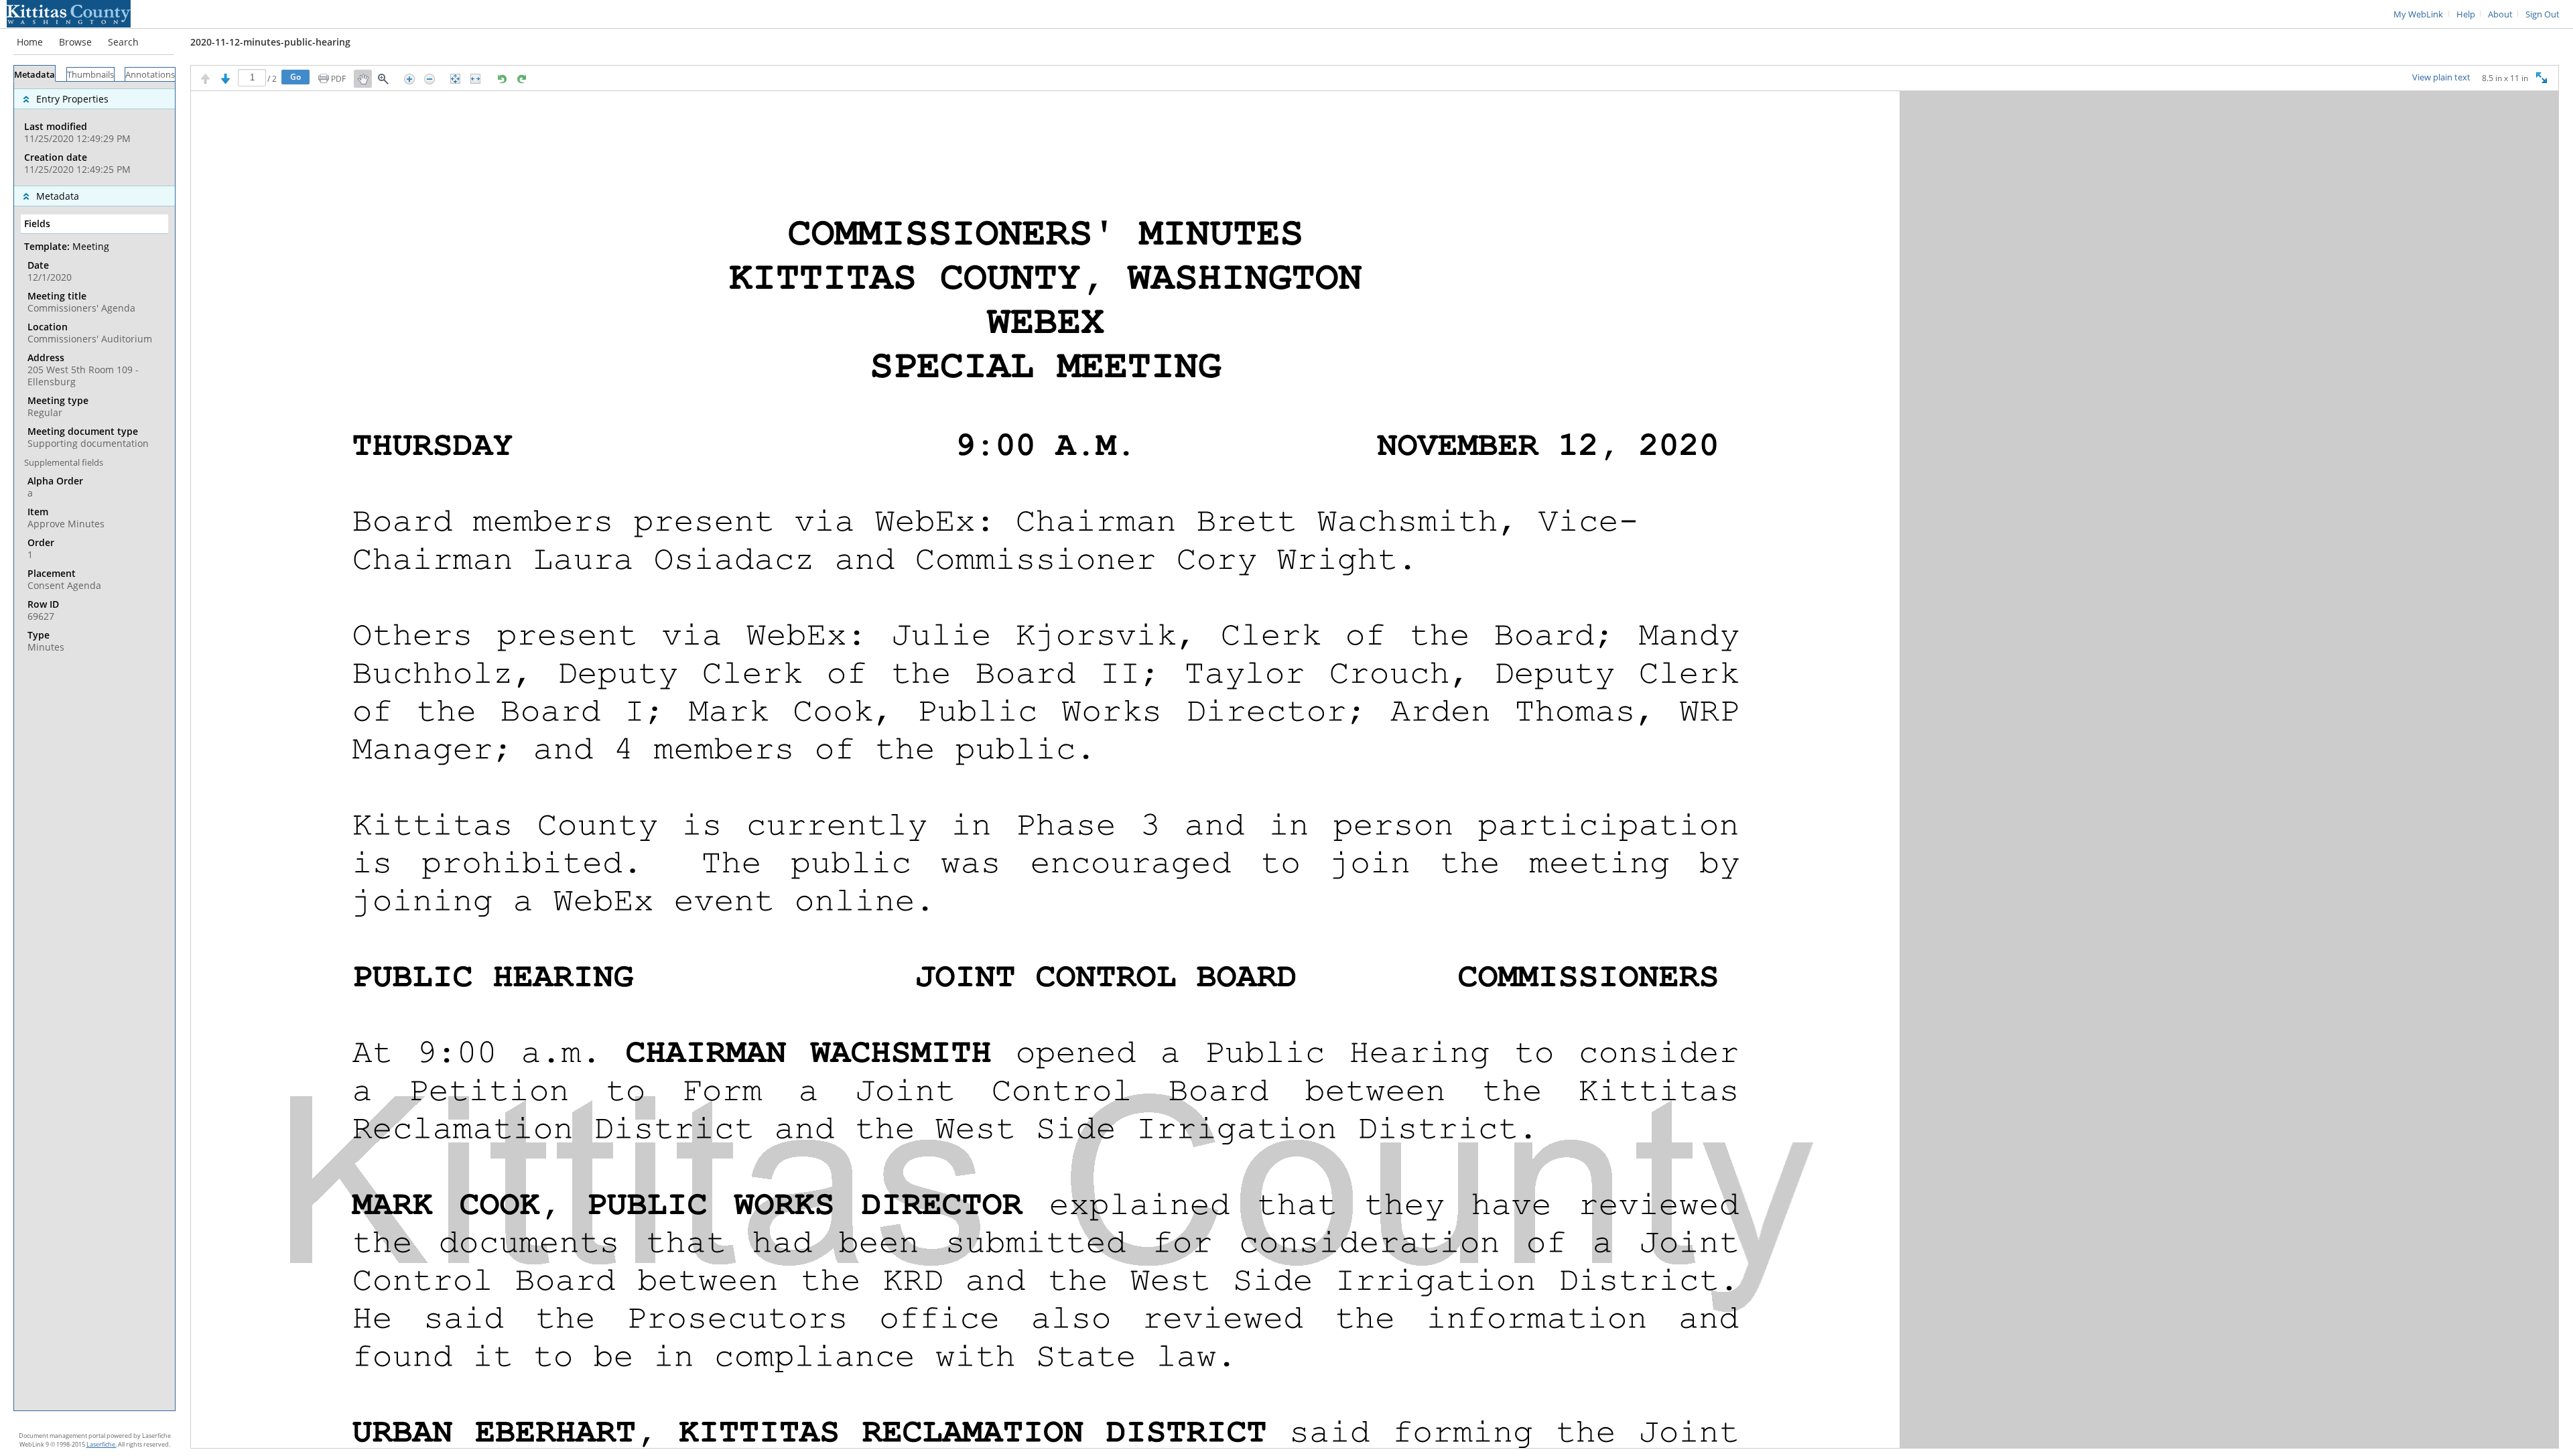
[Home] (69, 13)
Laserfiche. (102, 1444)
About (2500, 14)
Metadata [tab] (35, 75)
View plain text (2441, 78)
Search (123, 42)
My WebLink (2418, 14)
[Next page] (225, 79)
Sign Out (2543, 14)
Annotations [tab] (150, 75)
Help (2466, 14)
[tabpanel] (94, 746)
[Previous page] (205, 79)
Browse (75, 42)
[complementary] (94, 134)
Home (30, 42)
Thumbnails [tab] (90, 75)
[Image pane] (1375, 770)
